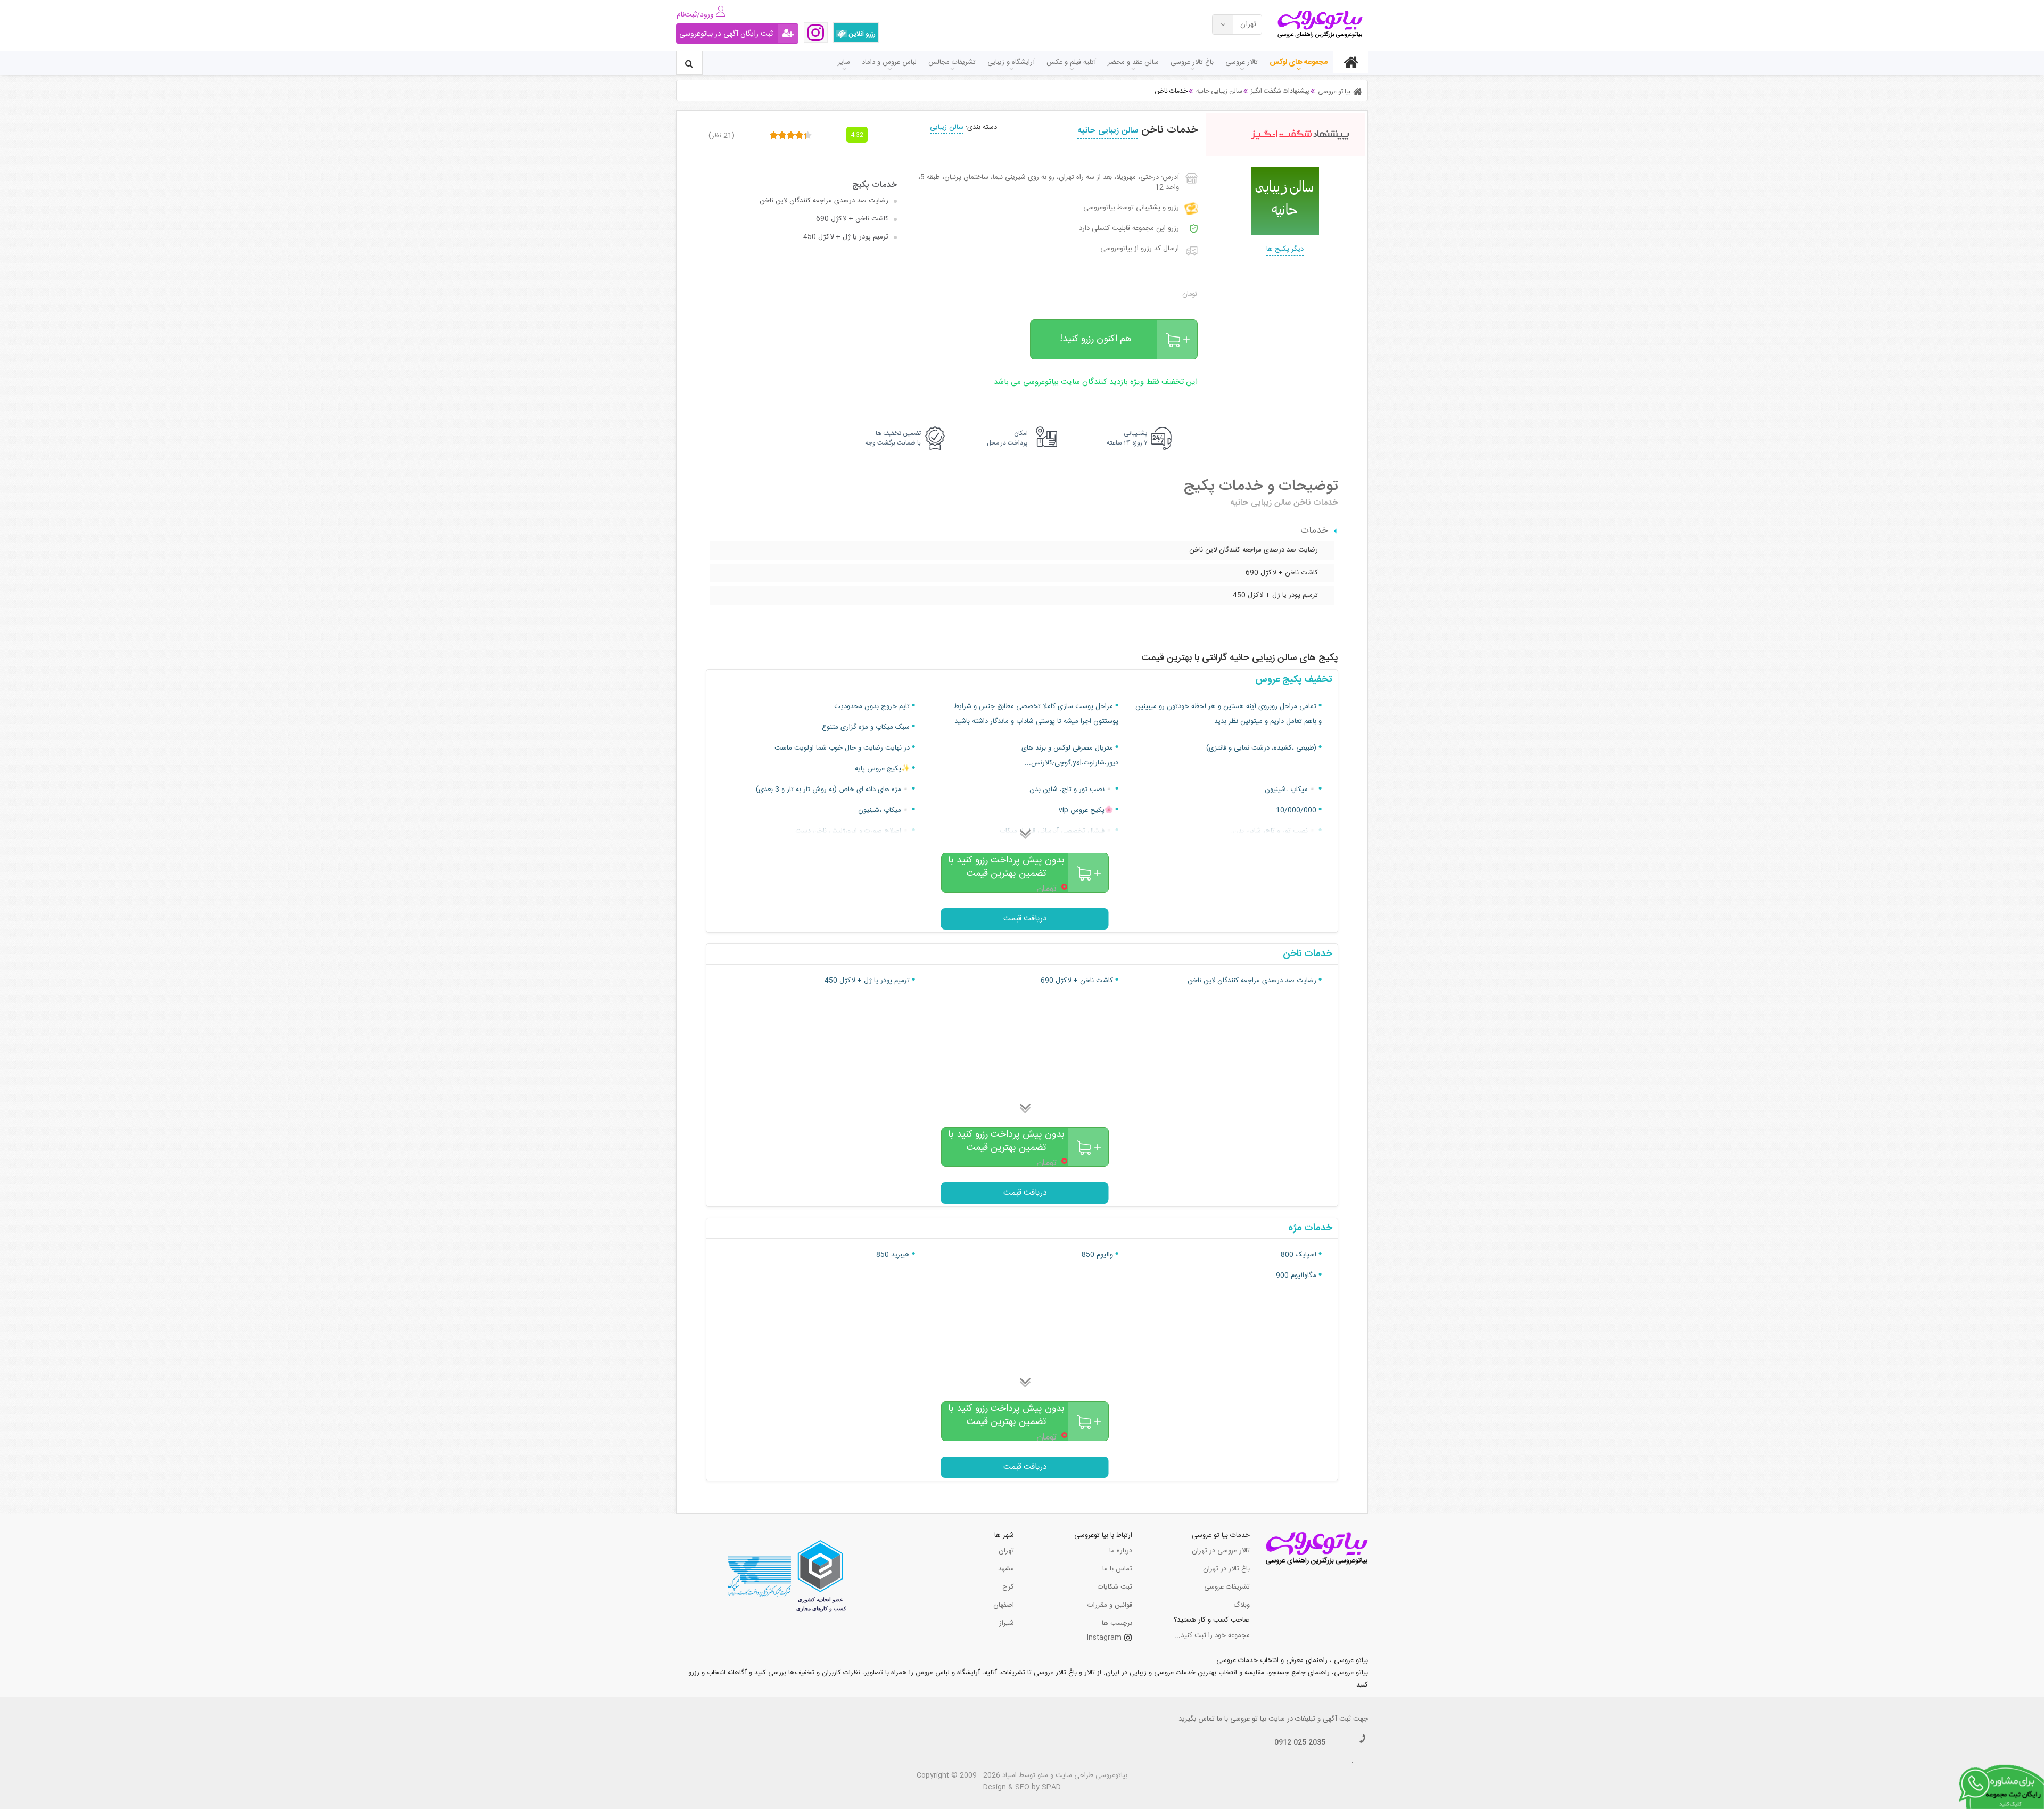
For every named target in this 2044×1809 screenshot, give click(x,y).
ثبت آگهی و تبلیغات (1323, 1719)
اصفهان (1004, 1605)
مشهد (1006, 1569)
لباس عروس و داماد (889, 62)
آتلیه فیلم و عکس (1071, 62)
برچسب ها (1117, 1623)
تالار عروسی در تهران (1221, 1551)
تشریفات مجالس (952, 62)
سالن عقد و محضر (1133, 62)
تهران (1006, 1551)
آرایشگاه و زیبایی (1011, 62)
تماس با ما (1117, 1569)
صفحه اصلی (1351, 62)
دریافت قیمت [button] (1025, 919)
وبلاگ (1242, 1605)
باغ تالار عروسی (1192, 62)
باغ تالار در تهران (1226, 1569)
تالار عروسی (1242, 62)
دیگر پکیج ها (1285, 249)
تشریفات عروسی (1227, 1587)
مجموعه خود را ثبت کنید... (1212, 1635)
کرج (1008, 1587)
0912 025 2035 (1300, 1742)
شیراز (1007, 1623)
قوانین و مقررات (1110, 1605)
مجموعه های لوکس (1299, 62)
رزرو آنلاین (862, 34)
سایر (844, 62)
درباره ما (1121, 1551)
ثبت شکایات (1115, 1587)
